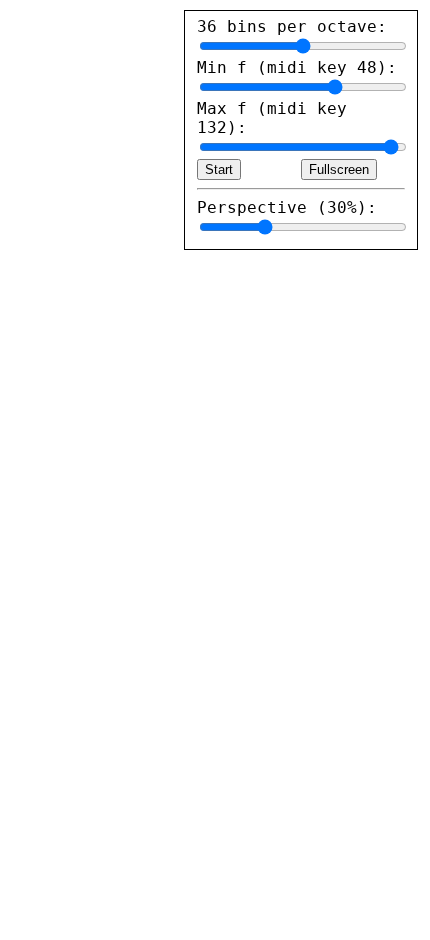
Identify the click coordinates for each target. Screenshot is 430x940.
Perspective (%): (287, 207)
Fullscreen (339, 169)
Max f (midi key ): (272, 118)
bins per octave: (292, 26)
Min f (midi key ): (297, 67)
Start (219, 169)
